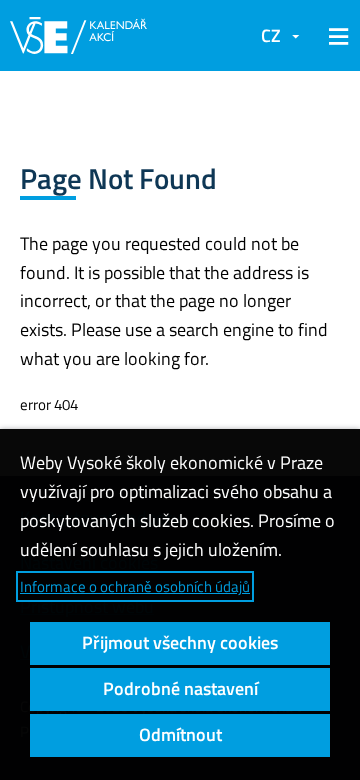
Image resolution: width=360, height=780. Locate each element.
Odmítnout (180, 734)
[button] (335, 36)
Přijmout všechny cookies (180, 642)
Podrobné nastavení (180, 688)
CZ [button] (271, 35)
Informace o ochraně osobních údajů (135, 586)
